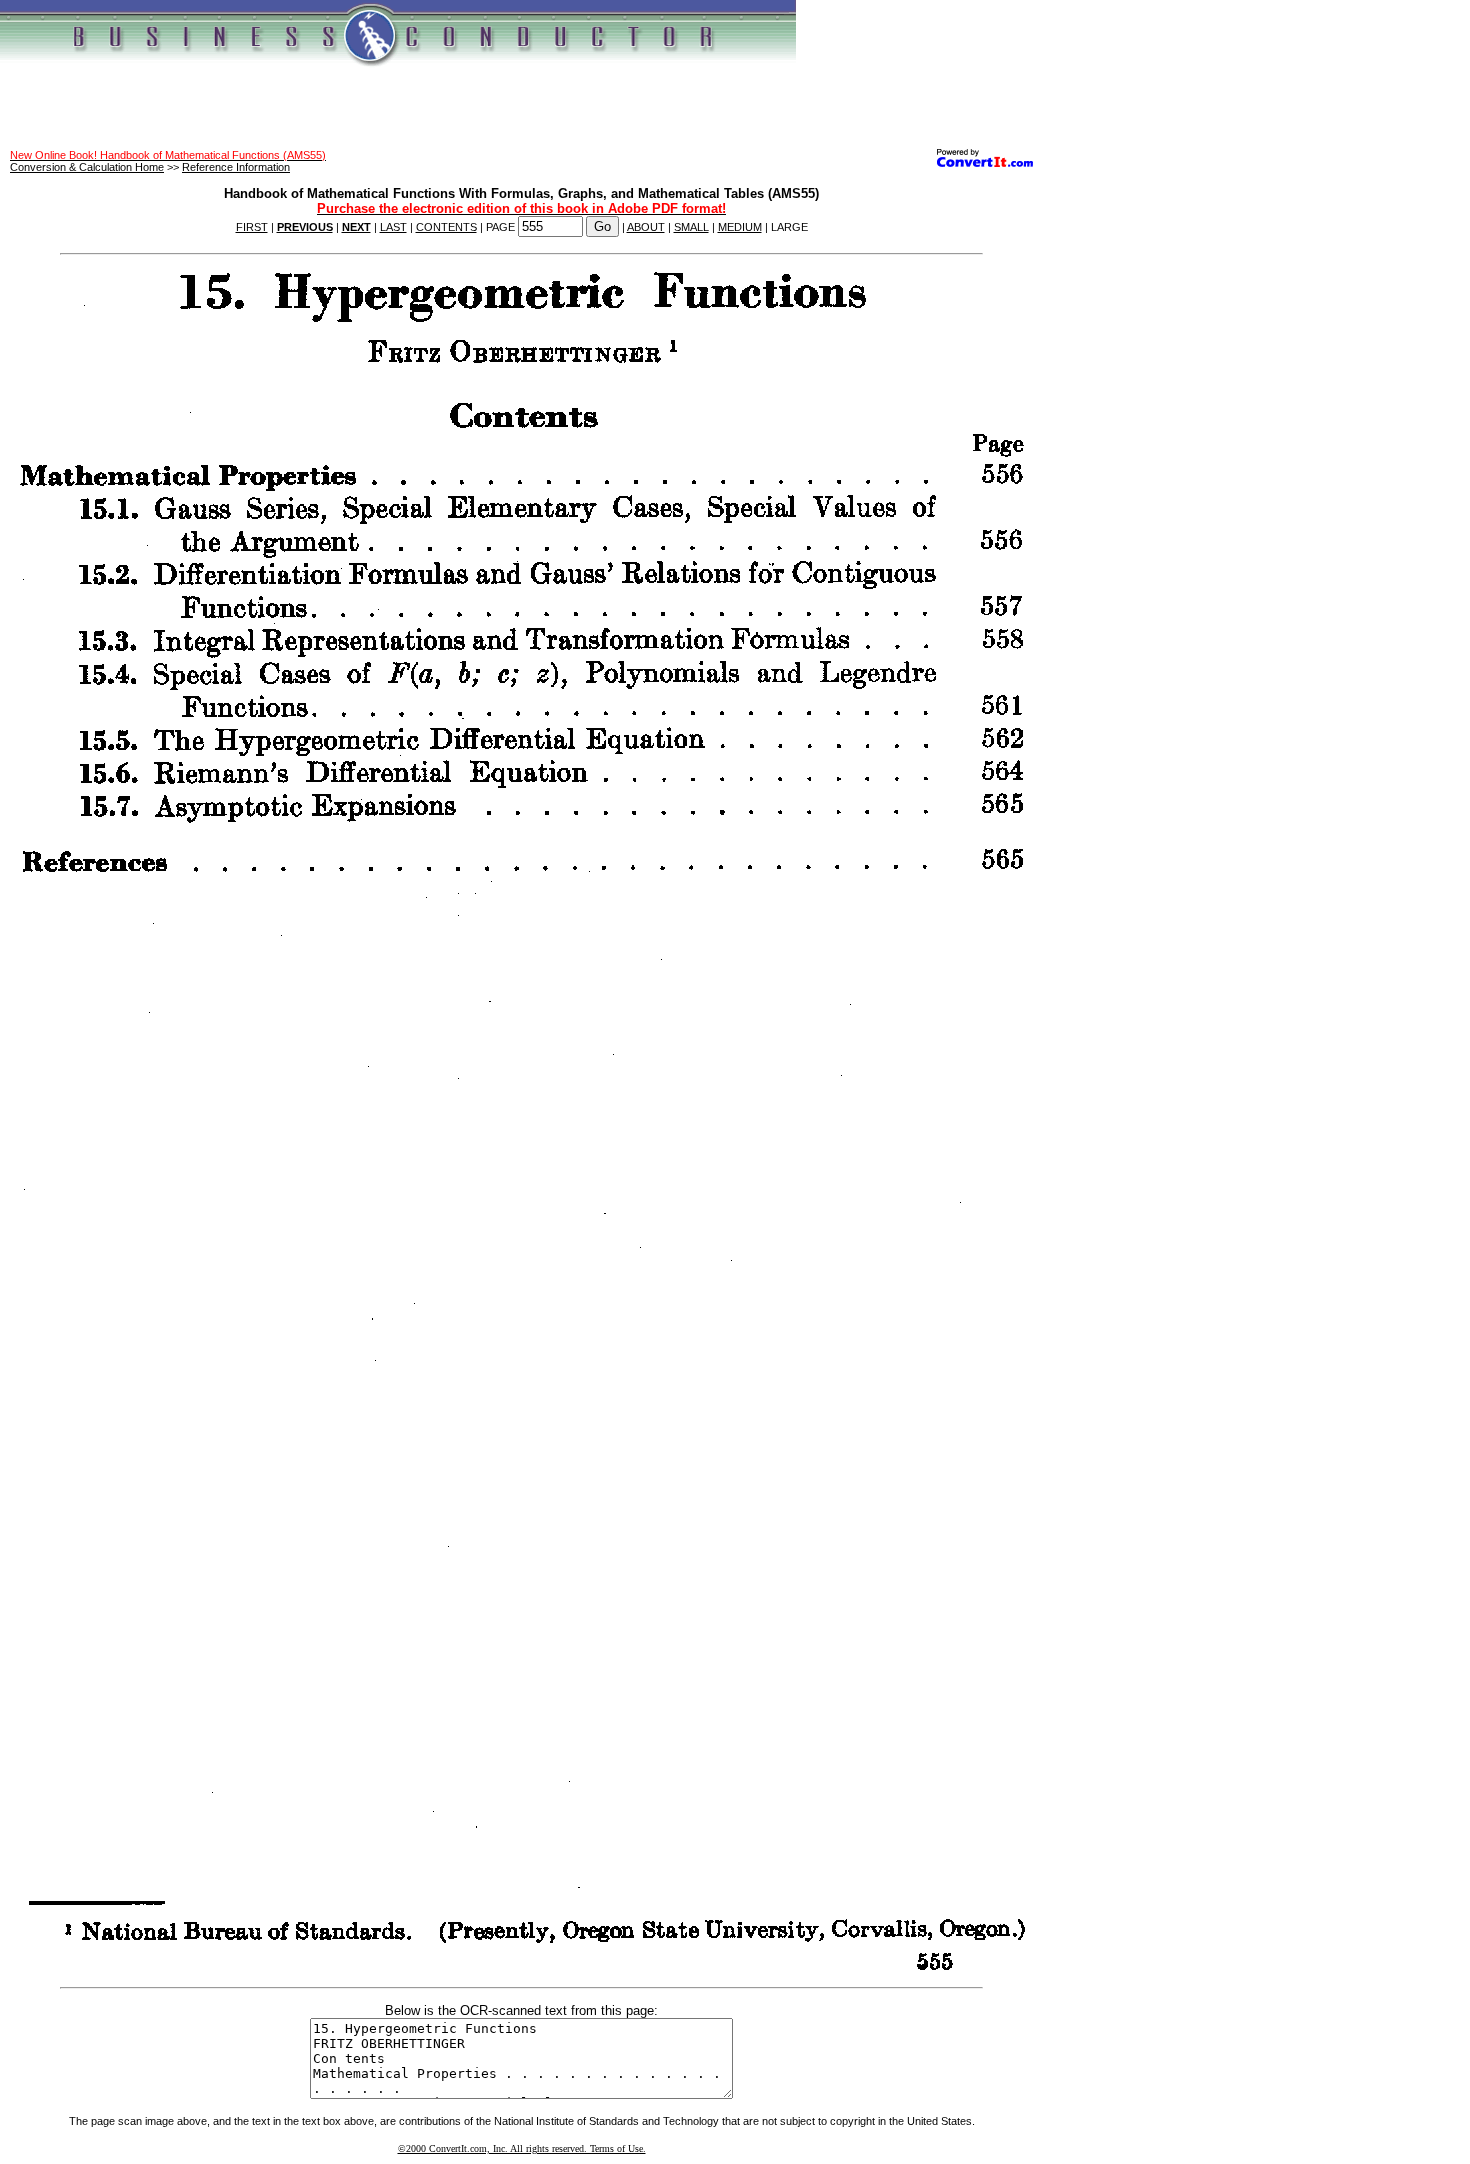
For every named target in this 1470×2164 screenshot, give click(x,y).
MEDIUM (740, 227)
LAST (393, 227)
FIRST (252, 227)
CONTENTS (446, 227)
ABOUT (646, 227)
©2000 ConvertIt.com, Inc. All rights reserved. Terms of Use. (522, 2148)
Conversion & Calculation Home (87, 167)
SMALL (691, 227)
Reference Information (236, 167)
